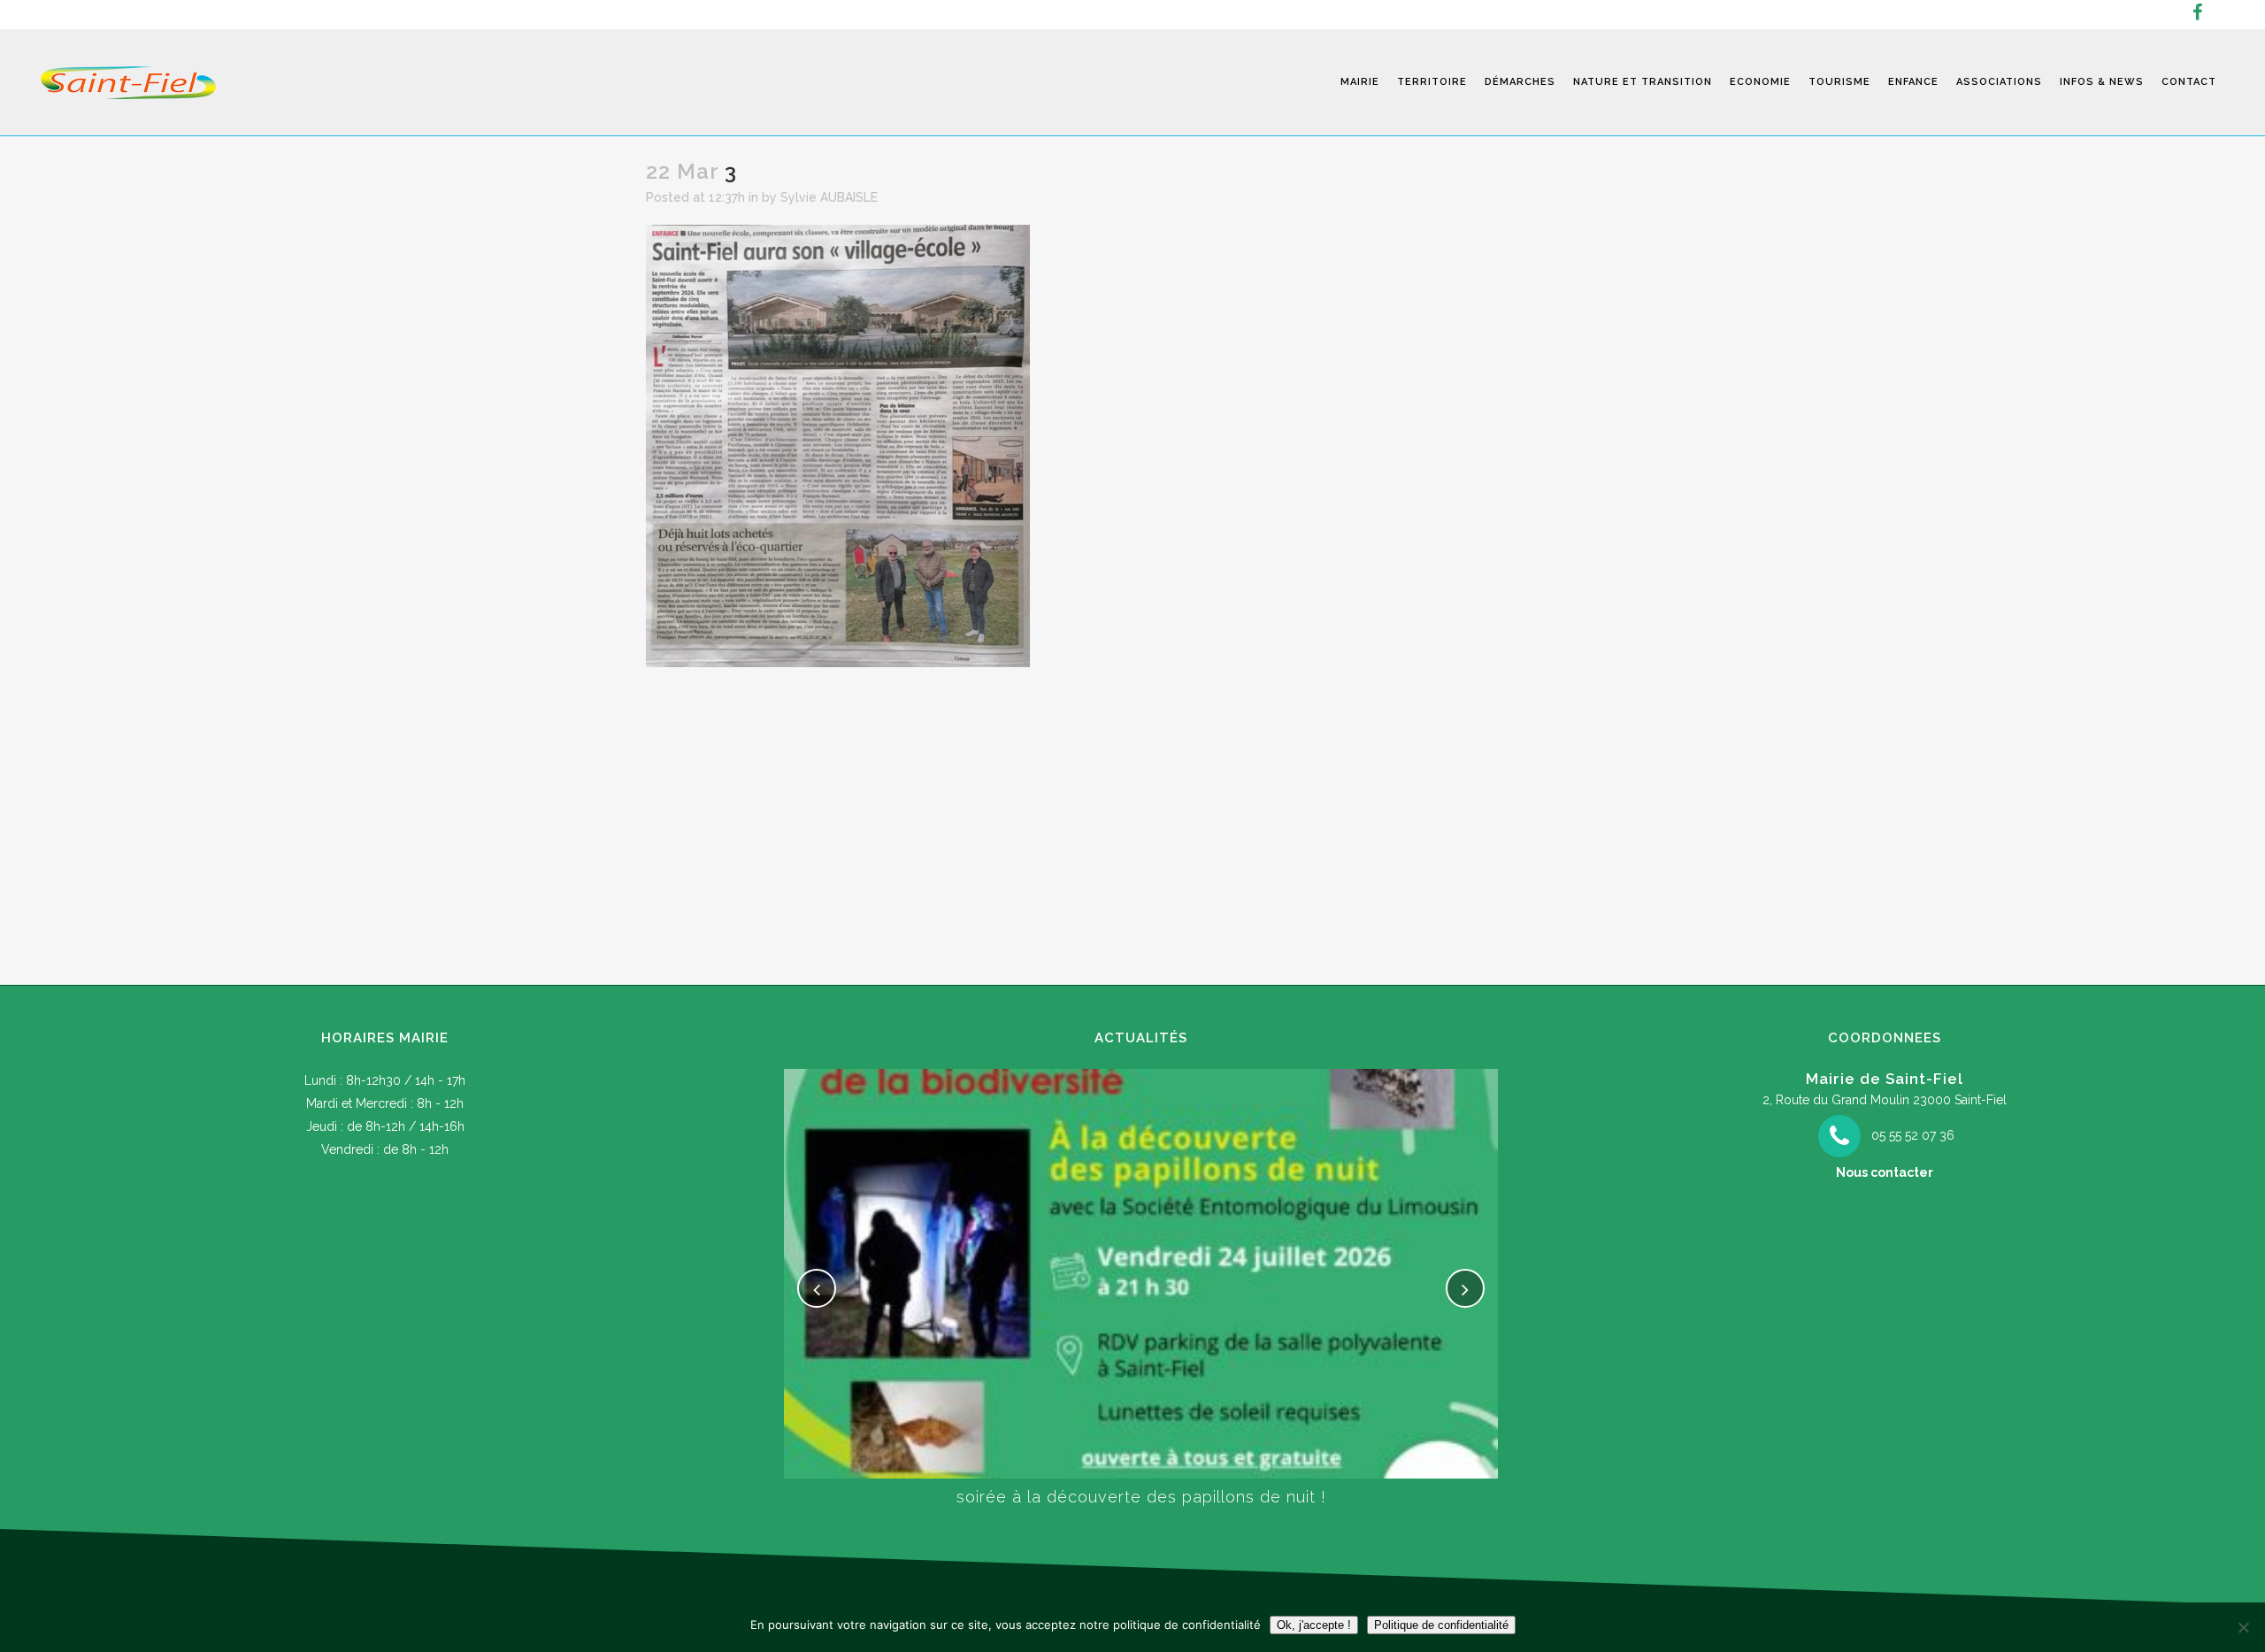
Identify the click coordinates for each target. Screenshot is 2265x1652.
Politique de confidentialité (1441, 1625)
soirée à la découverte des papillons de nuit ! (1141, 1497)
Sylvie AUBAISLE (829, 197)
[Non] (2243, 1627)
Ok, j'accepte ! (1314, 1625)
